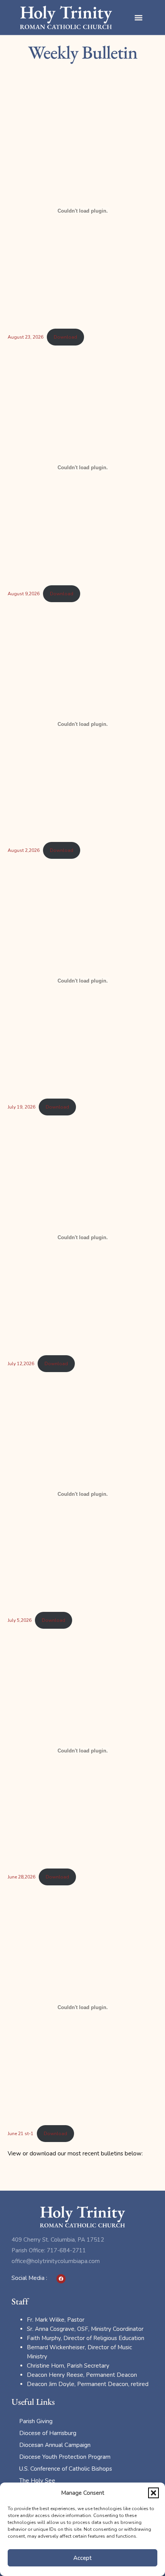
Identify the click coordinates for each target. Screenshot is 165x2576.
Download (65, 337)
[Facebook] (61, 2279)
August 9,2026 (24, 594)
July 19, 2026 (21, 1107)
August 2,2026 (24, 850)
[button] (153, 2493)
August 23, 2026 (26, 337)
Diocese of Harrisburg (48, 2433)
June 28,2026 (21, 1877)
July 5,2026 (20, 1620)
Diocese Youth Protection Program (65, 2457)
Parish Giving (36, 2421)
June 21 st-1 (21, 2134)
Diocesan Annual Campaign (55, 2445)
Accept (82, 2558)
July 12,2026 (21, 1364)
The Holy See (37, 2481)
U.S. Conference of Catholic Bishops (66, 2469)
